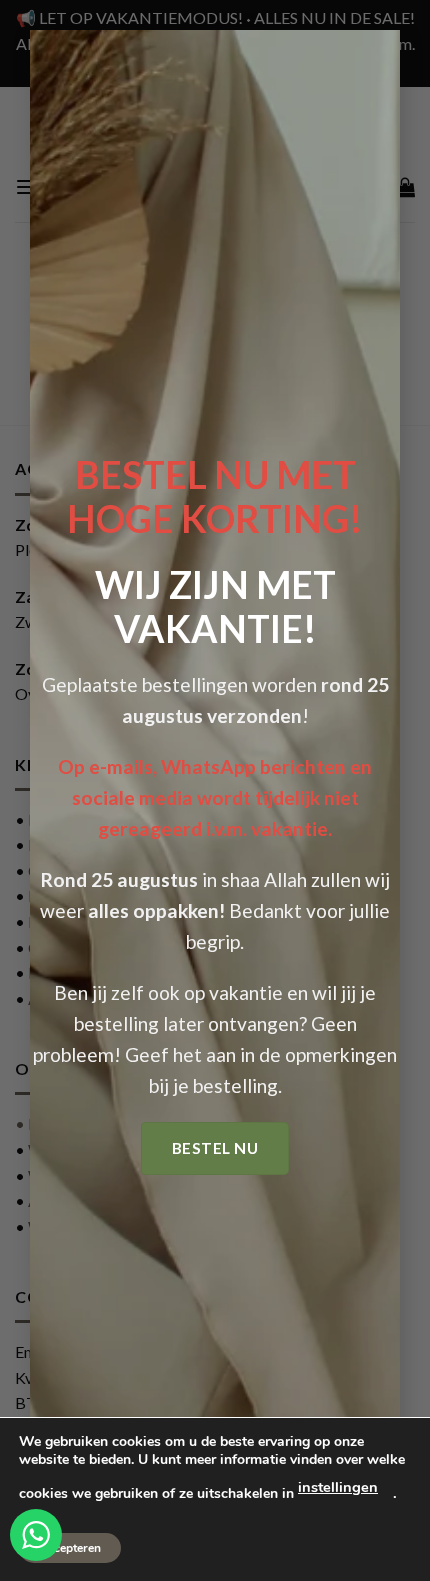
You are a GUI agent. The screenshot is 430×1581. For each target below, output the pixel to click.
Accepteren (70, 1548)
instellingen (338, 1487)
